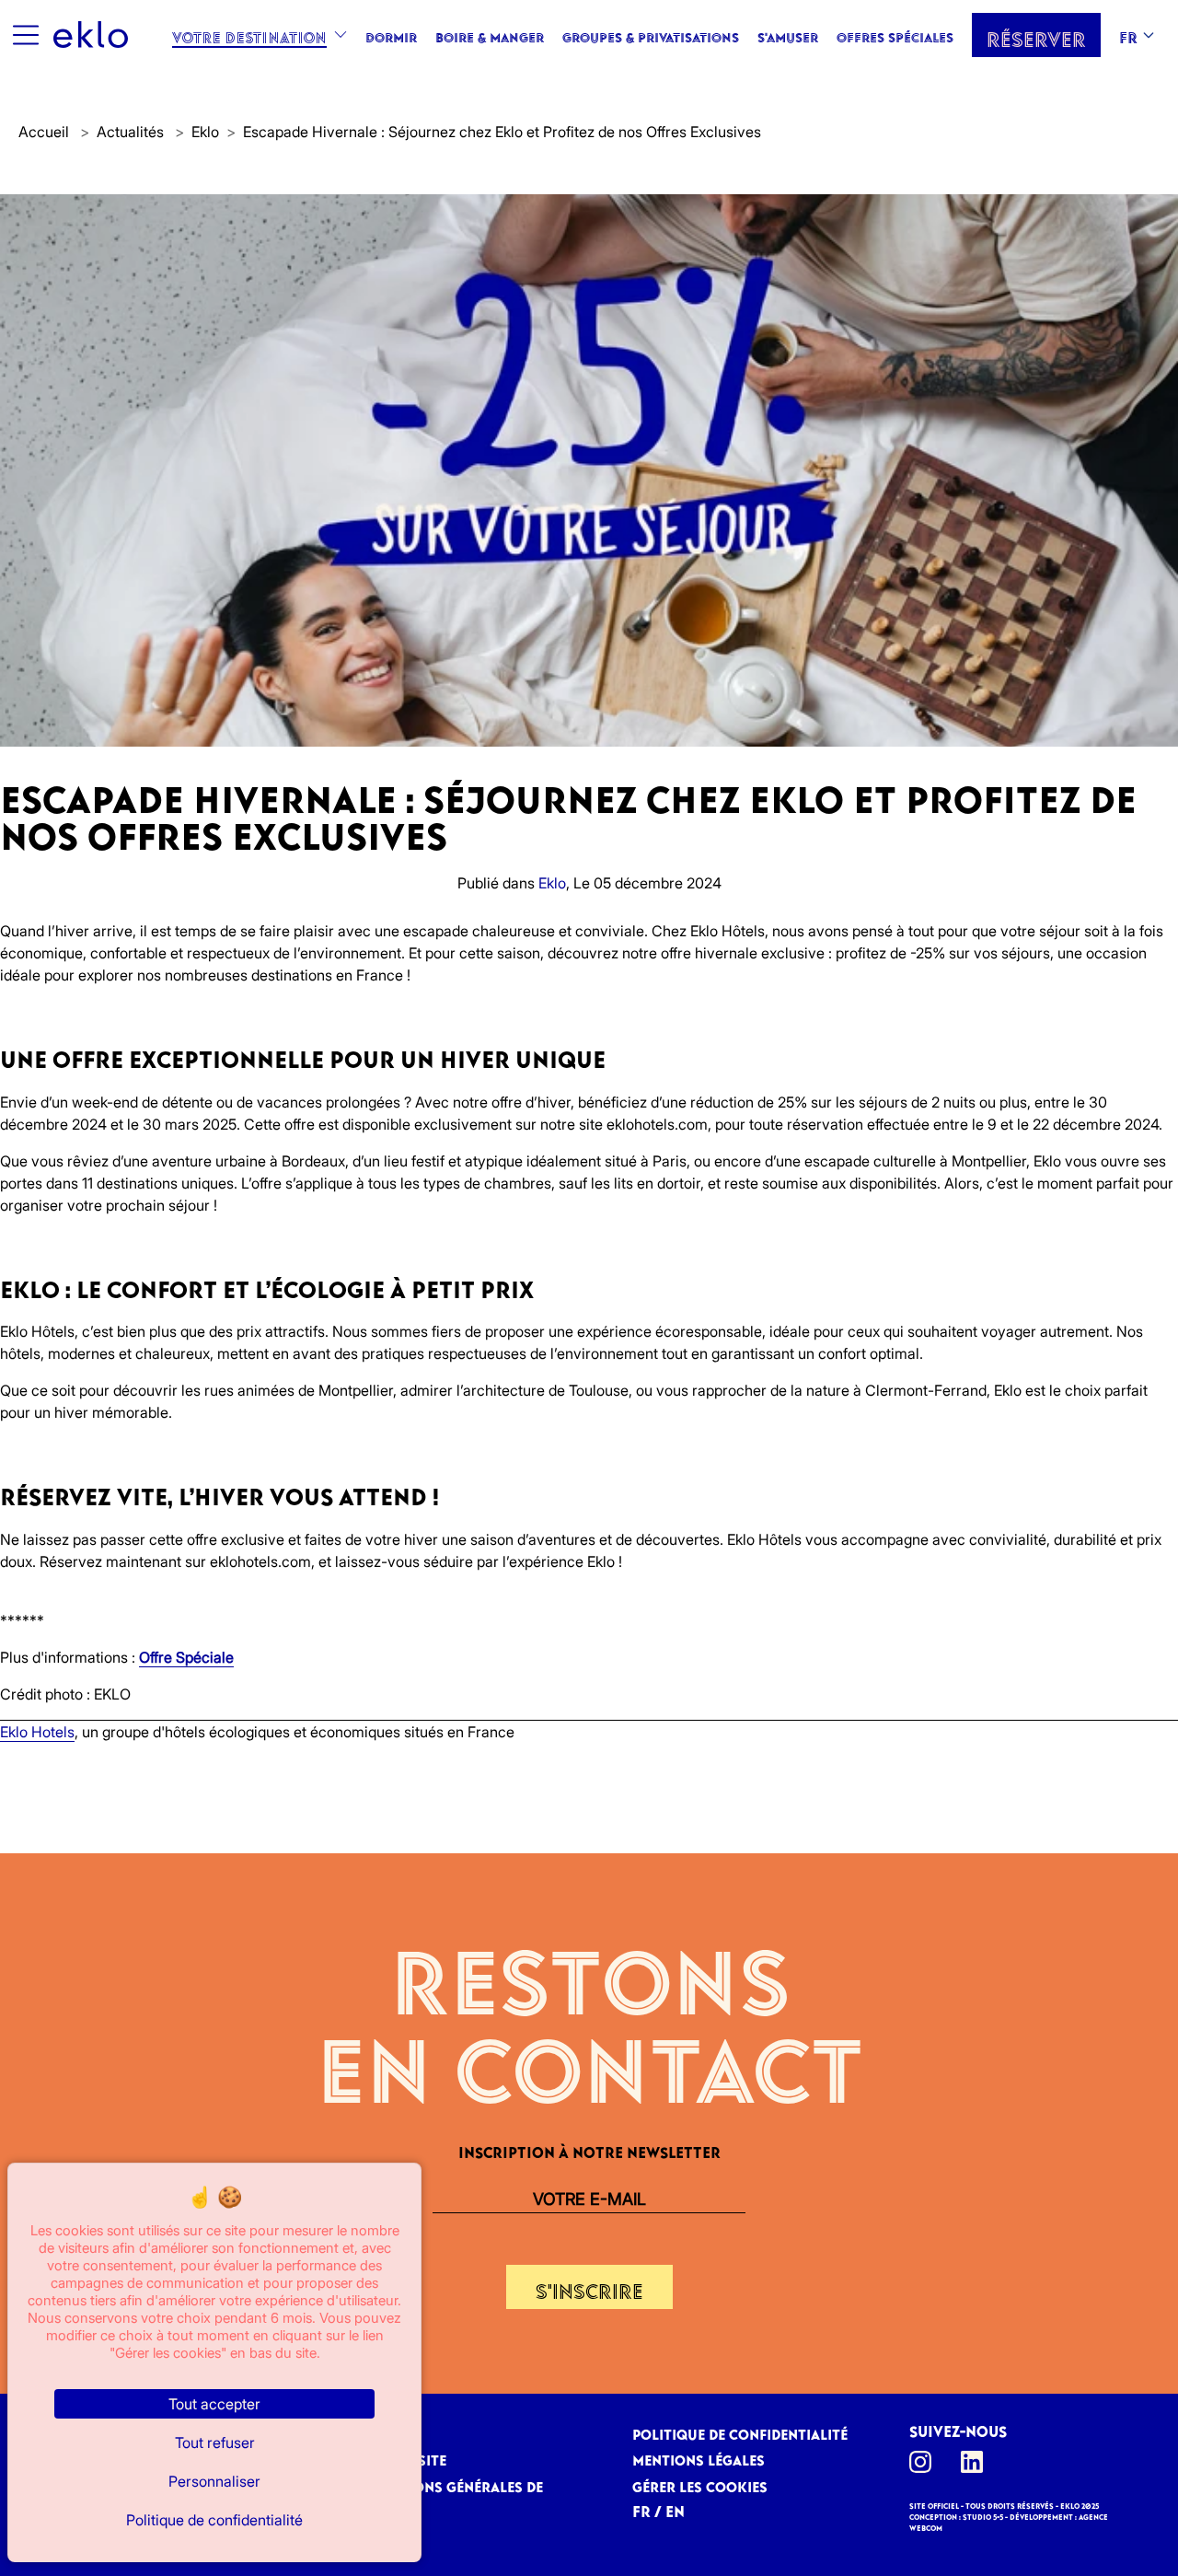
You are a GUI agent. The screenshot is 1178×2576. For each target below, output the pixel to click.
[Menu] (25, 35)
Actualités (132, 132)
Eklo (205, 132)
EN (675, 2508)
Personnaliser (214, 2481)
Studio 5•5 (983, 2515)
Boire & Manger (490, 35)
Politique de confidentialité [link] (214, 2520)
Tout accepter (214, 2404)
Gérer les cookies (700, 2484)
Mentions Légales (699, 2457)
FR (641, 2508)
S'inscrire (589, 2287)
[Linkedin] (977, 2462)
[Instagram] (926, 2462)
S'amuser (788, 35)
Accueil (44, 132)
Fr (1128, 35)
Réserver (1036, 35)
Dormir (391, 35)
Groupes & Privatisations (651, 35)
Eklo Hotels (37, 1732)
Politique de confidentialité (740, 2431)
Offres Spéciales (895, 35)
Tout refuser (215, 2443)
